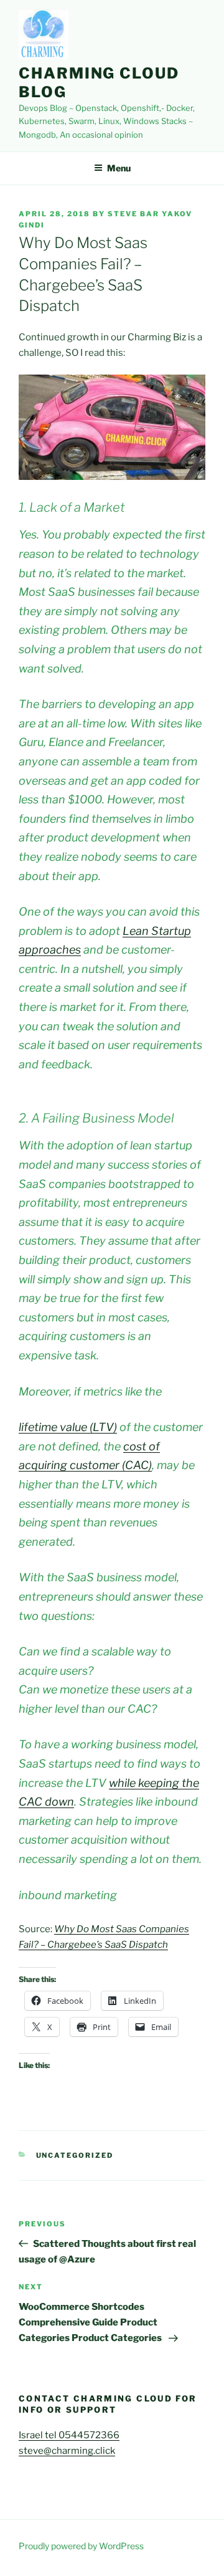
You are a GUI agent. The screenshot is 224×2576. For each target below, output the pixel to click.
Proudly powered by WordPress (81, 2546)
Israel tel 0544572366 (69, 2435)
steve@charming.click (67, 2451)
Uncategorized (75, 2155)
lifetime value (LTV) (68, 1427)
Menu (119, 168)
